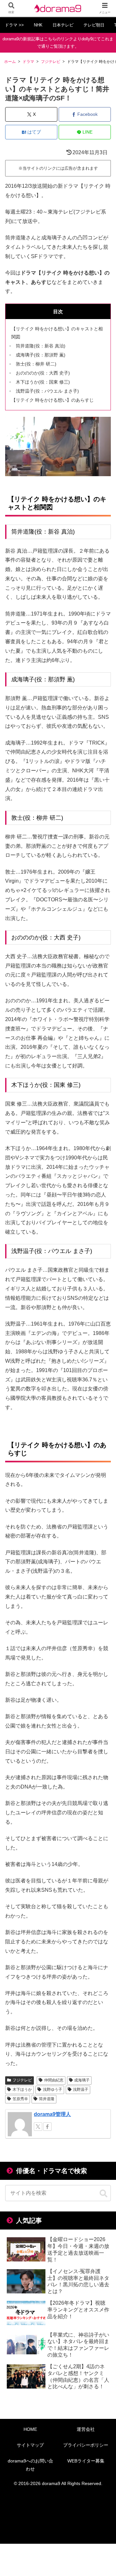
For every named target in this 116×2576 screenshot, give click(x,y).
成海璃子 (82, 2080)
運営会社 (86, 2429)
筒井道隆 (47, 2099)
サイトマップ (30, 2445)
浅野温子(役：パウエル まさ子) (47, 391)
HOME (30, 2429)
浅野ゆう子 (53, 2090)
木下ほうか (22, 2090)
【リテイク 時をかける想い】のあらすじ (53, 400)
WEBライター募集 (86, 2461)
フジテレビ (22, 2080)
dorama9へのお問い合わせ (30, 2465)
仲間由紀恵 (54, 2080)
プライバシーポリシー (86, 2445)
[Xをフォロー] (38, 2127)
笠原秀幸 (20, 2099)
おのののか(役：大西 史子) (43, 373)
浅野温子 (81, 2090)
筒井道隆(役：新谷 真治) (41, 346)
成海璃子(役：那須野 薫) (41, 355)
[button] (103, 2194)
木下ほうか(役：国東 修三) (43, 382)
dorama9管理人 (52, 2114)
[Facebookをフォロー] (47, 2127)
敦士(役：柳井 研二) (36, 364)
